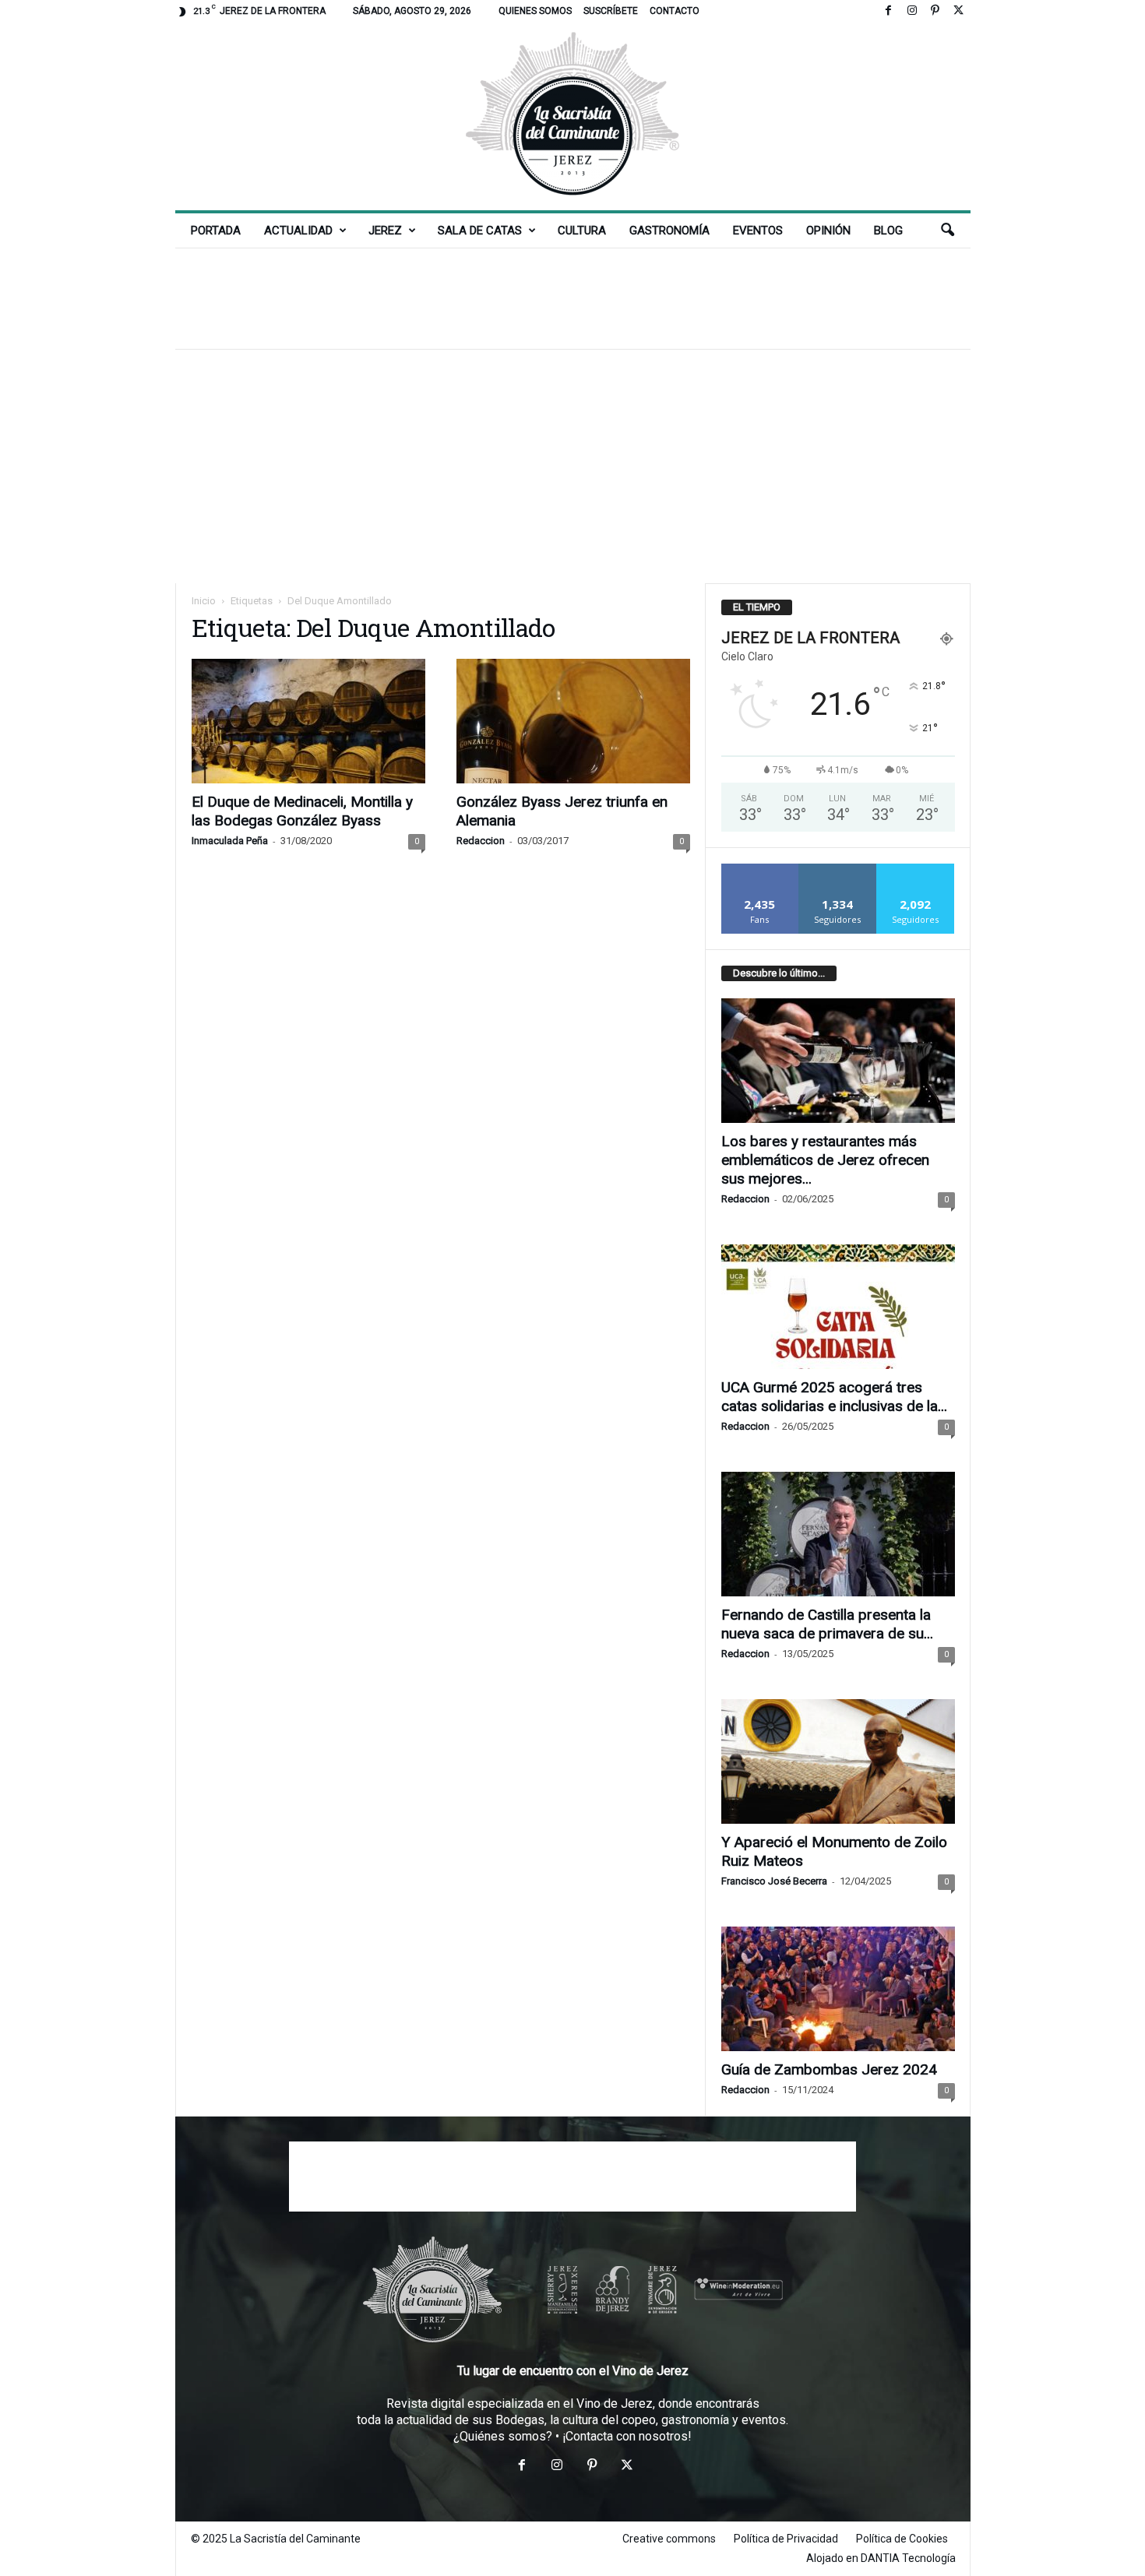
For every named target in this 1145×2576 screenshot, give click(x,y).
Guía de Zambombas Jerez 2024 (829, 2069)
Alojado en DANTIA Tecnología (881, 2558)
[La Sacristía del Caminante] (573, 116)
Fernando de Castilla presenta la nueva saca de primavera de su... (827, 1624)
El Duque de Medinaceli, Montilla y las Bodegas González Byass (302, 811)
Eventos (758, 231)
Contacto (675, 11)
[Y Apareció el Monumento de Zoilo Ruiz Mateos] (838, 1761)
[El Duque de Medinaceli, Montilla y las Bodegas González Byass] (308, 721)
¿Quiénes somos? (503, 2436)
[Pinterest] (935, 11)
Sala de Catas (480, 231)
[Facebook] (889, 11)
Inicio (204, 601)
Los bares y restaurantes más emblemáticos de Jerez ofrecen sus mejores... (825, 1160)
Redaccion (481, 841)
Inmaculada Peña (230, 841)
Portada (216, 231)
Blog (888, 231)
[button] (947, 231)
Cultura (582, 231)
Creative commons (669, 2539)
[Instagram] (912, 11)
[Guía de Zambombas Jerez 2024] (838, 1989)
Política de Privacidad (786, 2539)
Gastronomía (669, 231)
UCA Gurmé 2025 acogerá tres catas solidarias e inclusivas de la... (834, 1397)
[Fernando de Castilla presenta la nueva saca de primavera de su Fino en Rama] (838, 1534)
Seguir (838, 869)
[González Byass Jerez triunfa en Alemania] (573, 721)
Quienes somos (535, 11)
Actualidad (298, 231)
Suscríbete (611, 11)
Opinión (828, 231)
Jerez (385, 231)
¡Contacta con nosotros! (627, 2436)
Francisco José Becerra (774, 1881)
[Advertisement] (572, 298)
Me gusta (760, 869)
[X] (959, 11)
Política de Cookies (902, 2539)
